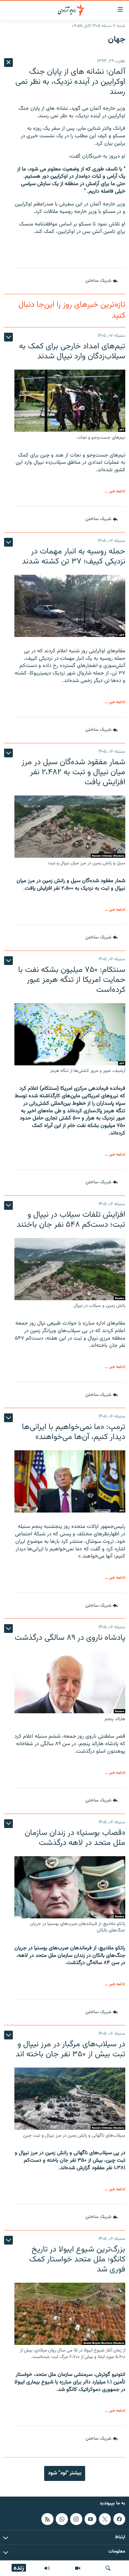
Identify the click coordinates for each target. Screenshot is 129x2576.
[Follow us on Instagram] (76, 2519)
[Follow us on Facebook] (119, 2519)
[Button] (102, 281)
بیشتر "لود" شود (65, 2473)
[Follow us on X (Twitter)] (105, 2519)
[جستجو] (108, 2568)
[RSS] (47, 2519)
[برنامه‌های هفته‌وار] (47, 2568)
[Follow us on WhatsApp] (62, 2519)
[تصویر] (78, 2568)
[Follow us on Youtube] (90, 2519)
